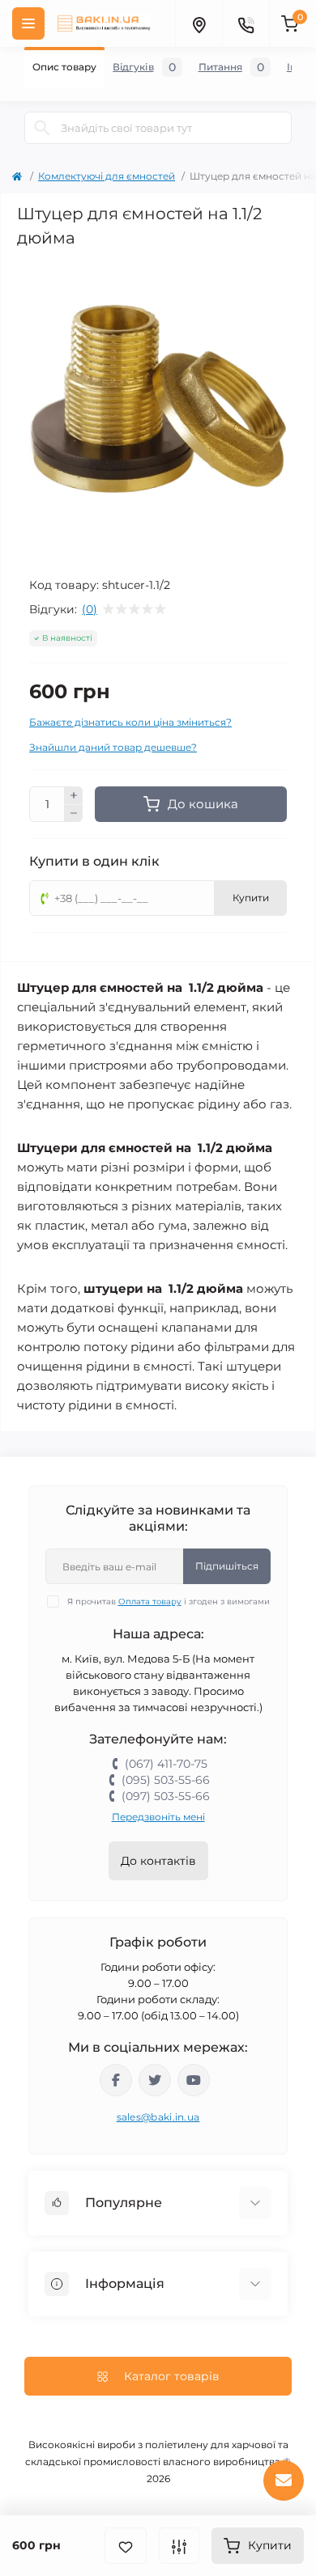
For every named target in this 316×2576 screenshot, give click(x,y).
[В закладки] (126, 2546)
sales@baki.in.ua (158, 2117)
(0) (90, 609)
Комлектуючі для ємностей (107, 176)
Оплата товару (150, 1602)
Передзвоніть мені (158, 1817)
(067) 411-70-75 (166, 1764)
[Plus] (74, 795)
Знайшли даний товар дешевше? (113, 747)
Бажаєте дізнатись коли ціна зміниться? (130, 722)
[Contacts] (246, 23)
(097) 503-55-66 (166, 1796)
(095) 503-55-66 (166, 1780)
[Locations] (199, 23)
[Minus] (74, 814)
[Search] (42, 128)
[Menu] (28, 23)
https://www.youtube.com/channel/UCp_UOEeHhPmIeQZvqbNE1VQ (194, 2080)
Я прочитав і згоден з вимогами (169, 1602)
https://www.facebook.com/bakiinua (116, 2080)
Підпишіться (227, 1566)
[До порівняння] (179, 2546)
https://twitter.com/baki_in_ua (155, 2080)
